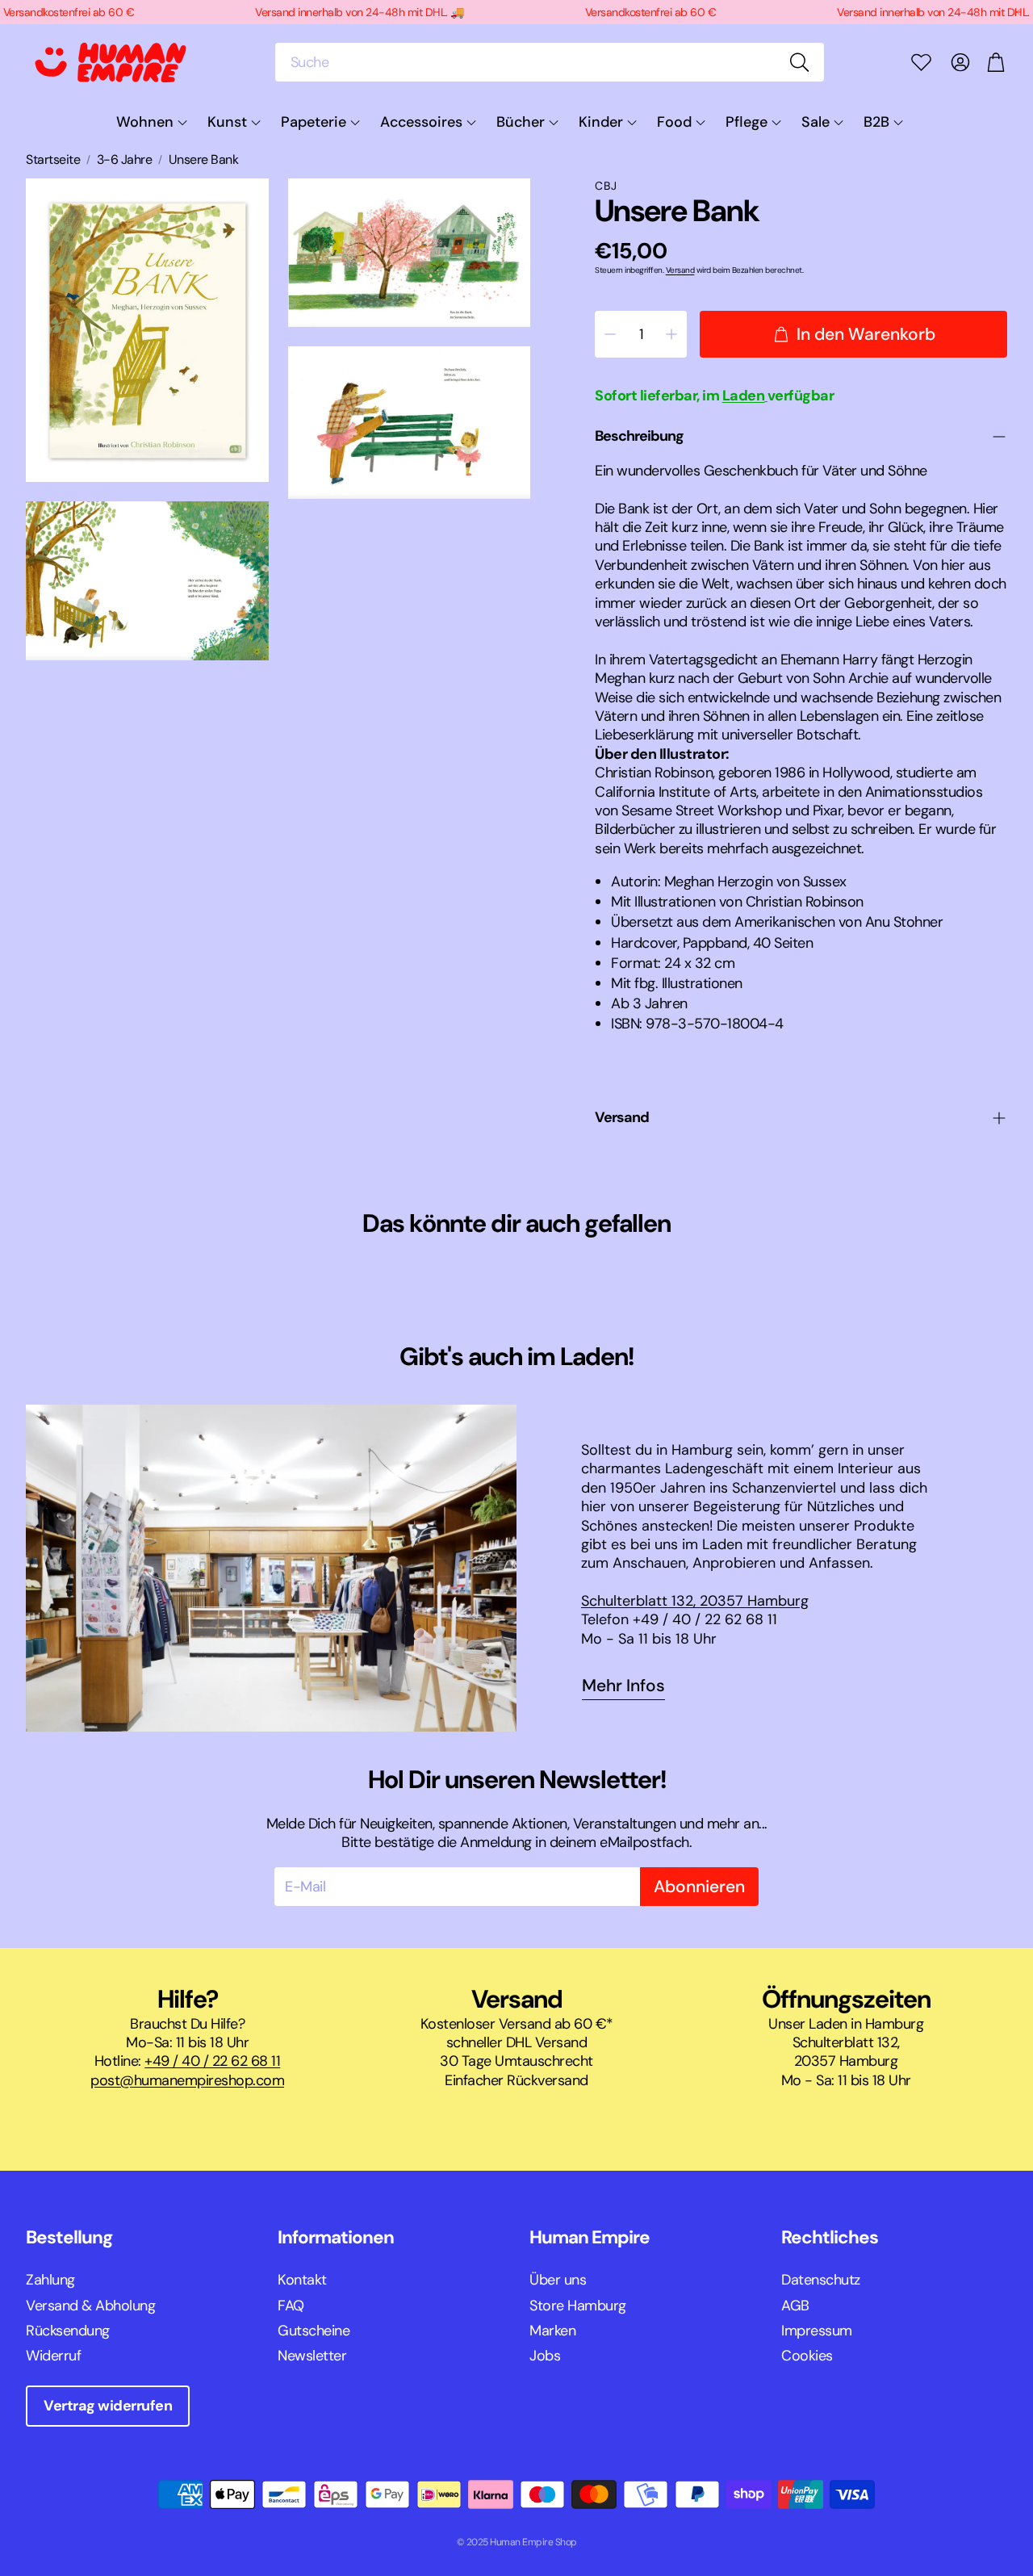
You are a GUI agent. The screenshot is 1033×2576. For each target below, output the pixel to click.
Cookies (807, 2356)
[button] (550, 62)
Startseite (53, 160)
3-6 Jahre (125, 160)
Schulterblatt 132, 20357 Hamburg (695, 1601)
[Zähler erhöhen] (671, 334)
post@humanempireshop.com (187, 2080)
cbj (606, 186)
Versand (680, 270)
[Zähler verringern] (610, 334)
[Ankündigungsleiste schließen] (1017, 12)
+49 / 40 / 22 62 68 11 (212, 2061)
